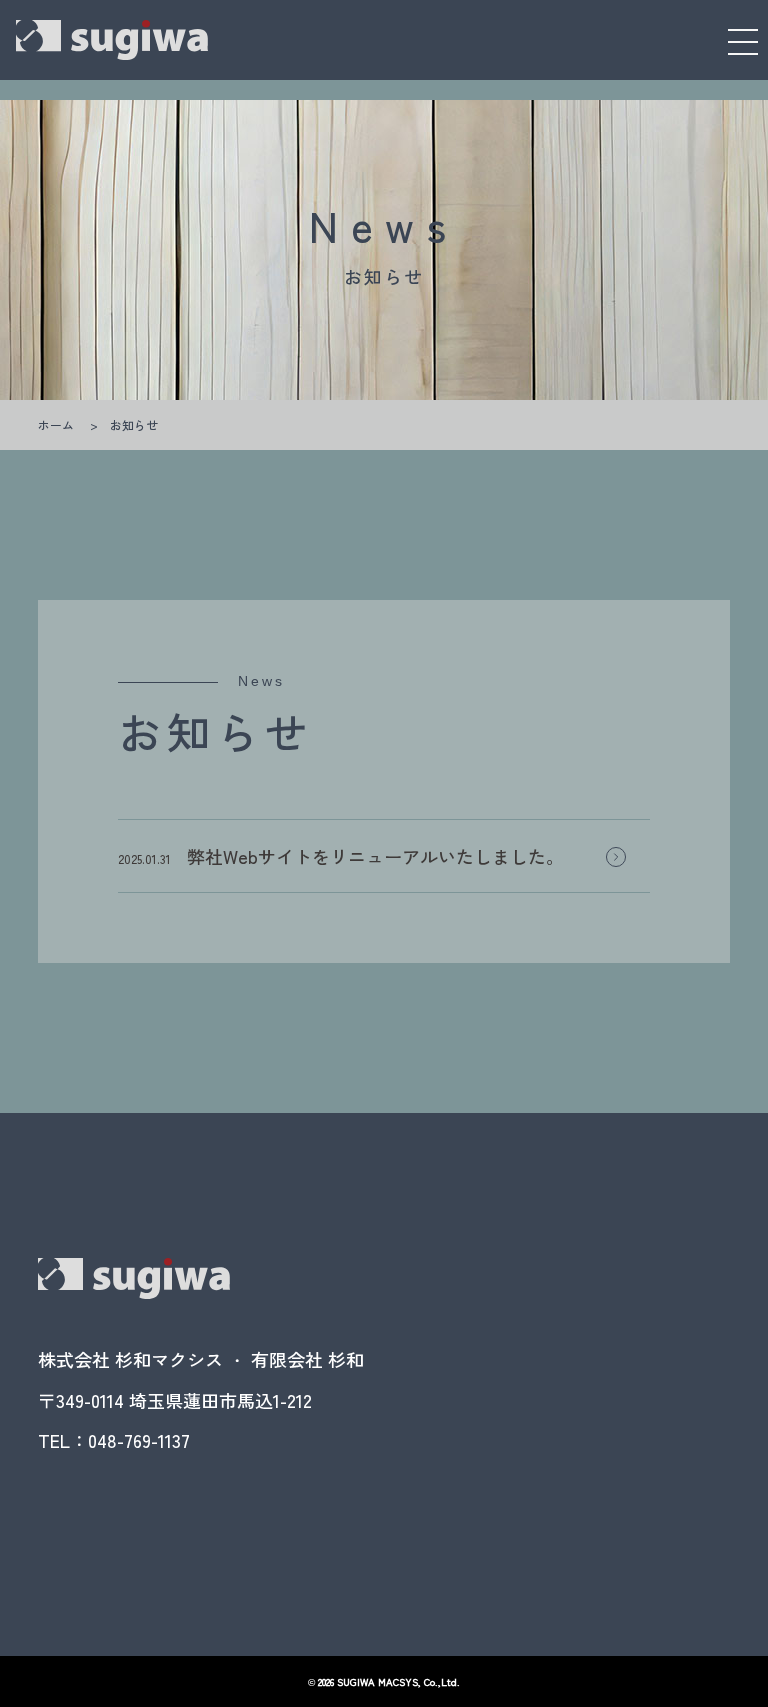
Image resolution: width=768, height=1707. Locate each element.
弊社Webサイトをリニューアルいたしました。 (375, 856)
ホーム (56, 424)
